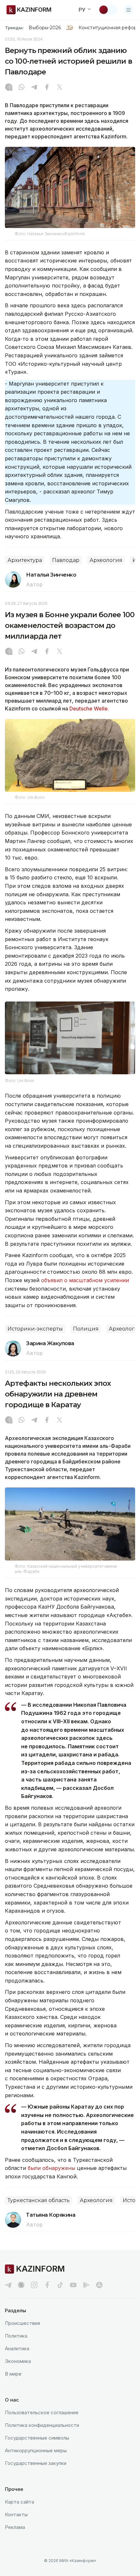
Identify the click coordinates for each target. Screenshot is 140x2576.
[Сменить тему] (108, 10)
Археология (106, 560)
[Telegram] (34, 88)
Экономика (18, 2361)
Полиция (86, 1329)
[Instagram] (9, 88)
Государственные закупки (36, 2463)
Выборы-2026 (45, 28)
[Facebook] (47, 88)
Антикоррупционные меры (36, 2450)
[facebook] (47, 2285)
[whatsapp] (21, 88)
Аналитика (17, 2348)
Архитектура (25, 560)
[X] (60, 88)
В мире (13, 2374)
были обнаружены (51, 2168)
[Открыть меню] (129, 10)
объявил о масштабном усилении (85, 1280)
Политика (16, 2336)
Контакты (16, 2514)
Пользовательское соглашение (42, 2412)
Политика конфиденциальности (42, 2425)
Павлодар (66, 560)
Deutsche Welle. (89, 708)
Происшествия (22, 2323)
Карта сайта (20, 2502)
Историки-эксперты (35, 1329)
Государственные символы (37, 2438)
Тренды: (14, 28)
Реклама (15, 2527)
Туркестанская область (39, 2200)
